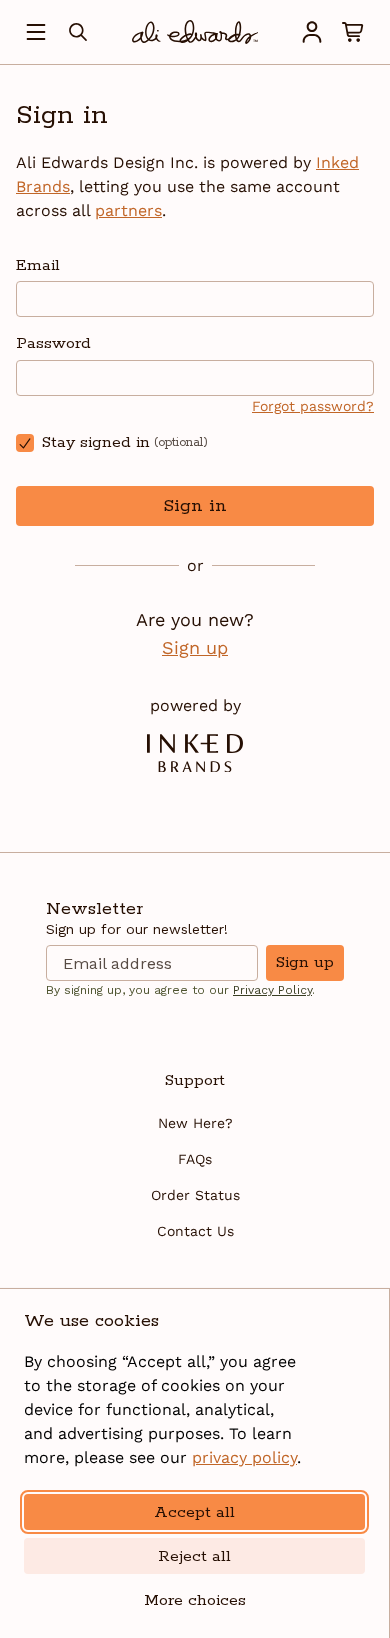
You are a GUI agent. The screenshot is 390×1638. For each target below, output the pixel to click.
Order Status (195, 1195)
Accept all (194, 1512)
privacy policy (244, 1457)
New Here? (195, 1123)
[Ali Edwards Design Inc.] (195, 32)
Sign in (195, 506)
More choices (195, 1600)
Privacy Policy (272, 990)
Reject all (194, 1556)
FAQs (195, 1159)
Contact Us (195, 1231)
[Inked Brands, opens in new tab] (195, 753)
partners (128, 210)
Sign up (195, 647)
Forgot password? (313, 406)
